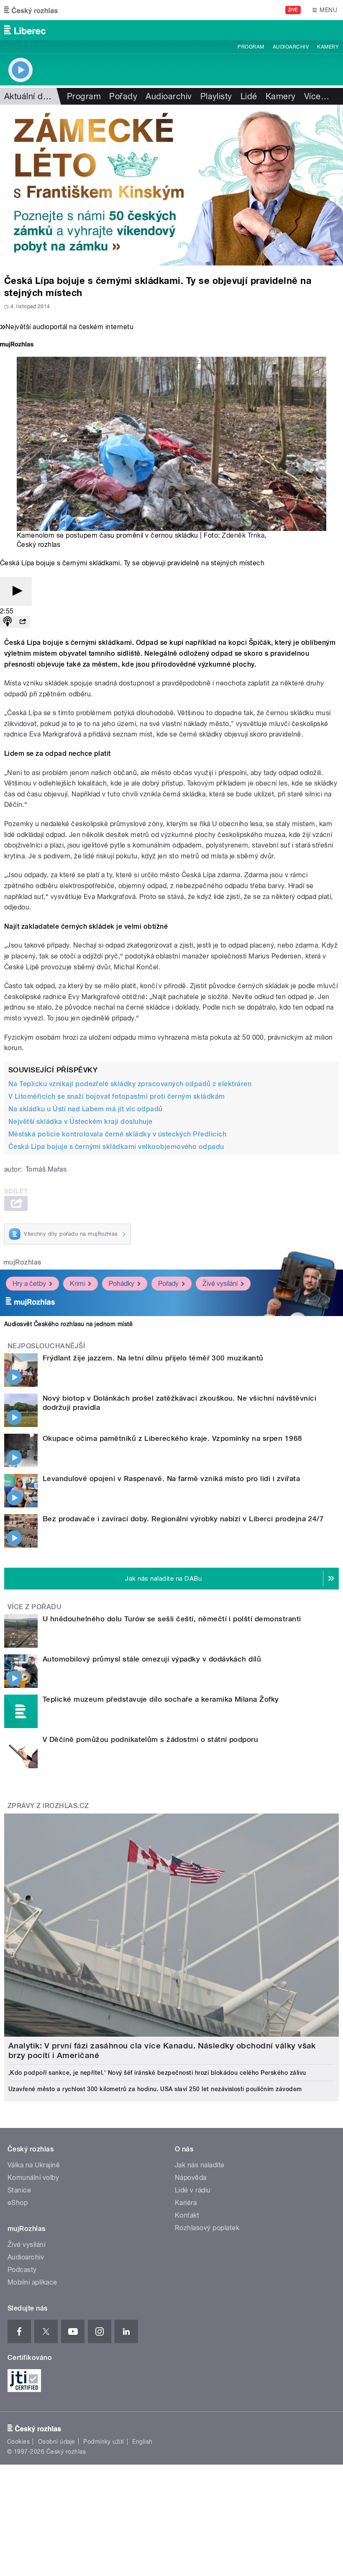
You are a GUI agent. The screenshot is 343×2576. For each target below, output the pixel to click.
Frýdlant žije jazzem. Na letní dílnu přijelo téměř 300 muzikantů (153, 1358)
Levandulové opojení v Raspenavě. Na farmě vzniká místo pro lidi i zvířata (171, 1479)
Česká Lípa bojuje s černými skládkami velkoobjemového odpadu (116, 1147)
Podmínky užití (104, 2442)
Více (317, 96)
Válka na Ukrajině (34, 2165)
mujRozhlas (22, 1262)
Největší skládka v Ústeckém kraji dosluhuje (81, 1122)
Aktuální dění (29, 96)
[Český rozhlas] (31, 10)
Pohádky (122, 1284)
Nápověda (191, 2178)
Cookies (18, 2442)
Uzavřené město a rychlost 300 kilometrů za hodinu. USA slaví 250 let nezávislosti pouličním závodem (155, 2089)
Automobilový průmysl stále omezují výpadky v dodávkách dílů (152, 1659)
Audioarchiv (291, 47)
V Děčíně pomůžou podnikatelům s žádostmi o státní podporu (150, 1739)
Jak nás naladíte (200, 2165)
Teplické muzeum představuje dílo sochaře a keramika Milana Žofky (161, 1699)
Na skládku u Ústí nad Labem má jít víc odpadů (86, 1109)
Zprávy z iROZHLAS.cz (48, 1806)
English (142, 2442)
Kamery (328, 47)
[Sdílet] (23, 622)
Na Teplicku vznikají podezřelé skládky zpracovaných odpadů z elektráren (130, 1084)
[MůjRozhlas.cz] (17, 345)
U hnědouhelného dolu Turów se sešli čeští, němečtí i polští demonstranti (172, 1619)
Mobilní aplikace (32, 2282)
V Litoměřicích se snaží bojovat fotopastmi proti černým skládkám (117, 1096)
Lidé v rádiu (193, 2190)
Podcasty (22, 2270)
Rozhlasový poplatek (207, 2228)
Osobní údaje (57, 2442)
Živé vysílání (220, 1284)
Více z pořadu (35, 1607)
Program (251, 47)
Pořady (123, 96)
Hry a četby (29, 1284)
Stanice (19, 2190)
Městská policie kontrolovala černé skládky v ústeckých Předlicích (117, 1134)
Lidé (249, 96)
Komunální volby (33, 2178)
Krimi (77, 1284)
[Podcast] (8, 622)
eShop (18, 2203)
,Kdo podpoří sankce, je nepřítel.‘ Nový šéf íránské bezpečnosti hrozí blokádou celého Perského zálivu (157, 2073)
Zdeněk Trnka (243, 535)
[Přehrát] (16, 591)
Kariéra (186, 2203)
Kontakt (187, 2215)
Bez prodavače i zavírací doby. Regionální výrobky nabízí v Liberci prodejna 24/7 (183, 1519)
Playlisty (216, 96)
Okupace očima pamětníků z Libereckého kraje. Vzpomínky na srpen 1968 (173, 1438)
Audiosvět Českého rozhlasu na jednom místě (68, 1324)
